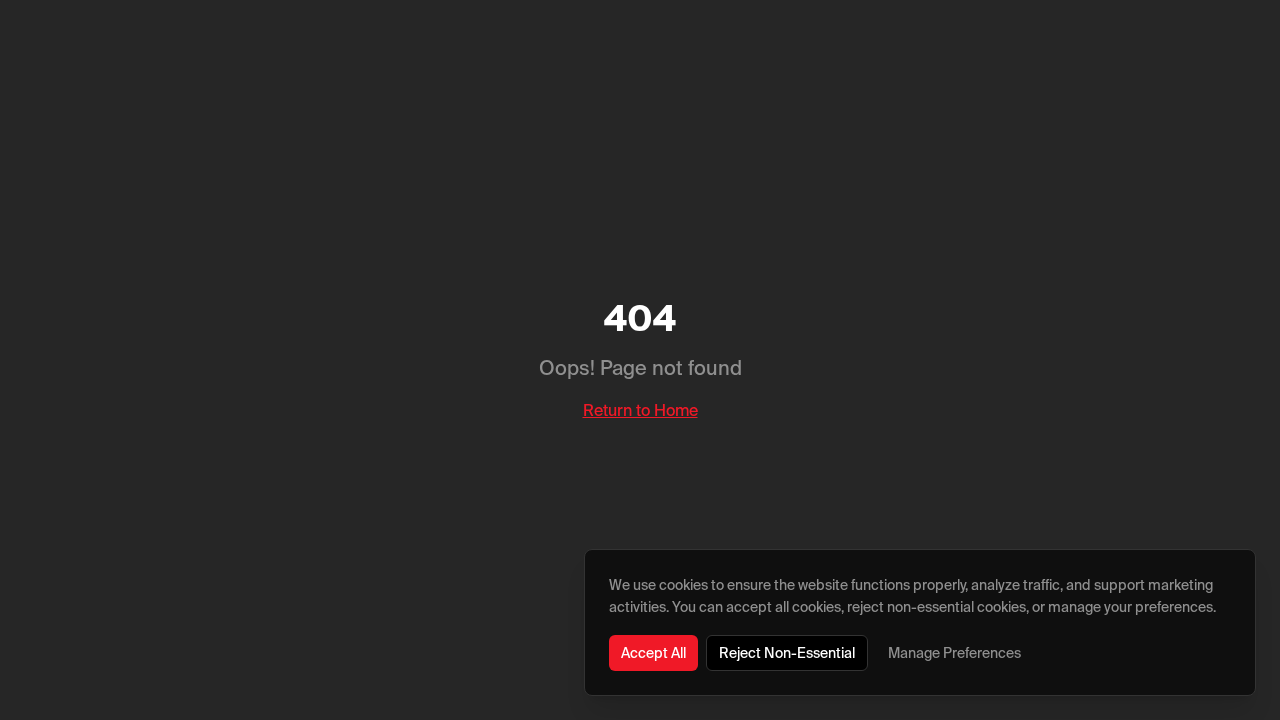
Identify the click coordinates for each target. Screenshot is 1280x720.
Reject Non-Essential (787, 653)
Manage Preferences (954, 653)
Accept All (653, 653)
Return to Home (640, 410)
